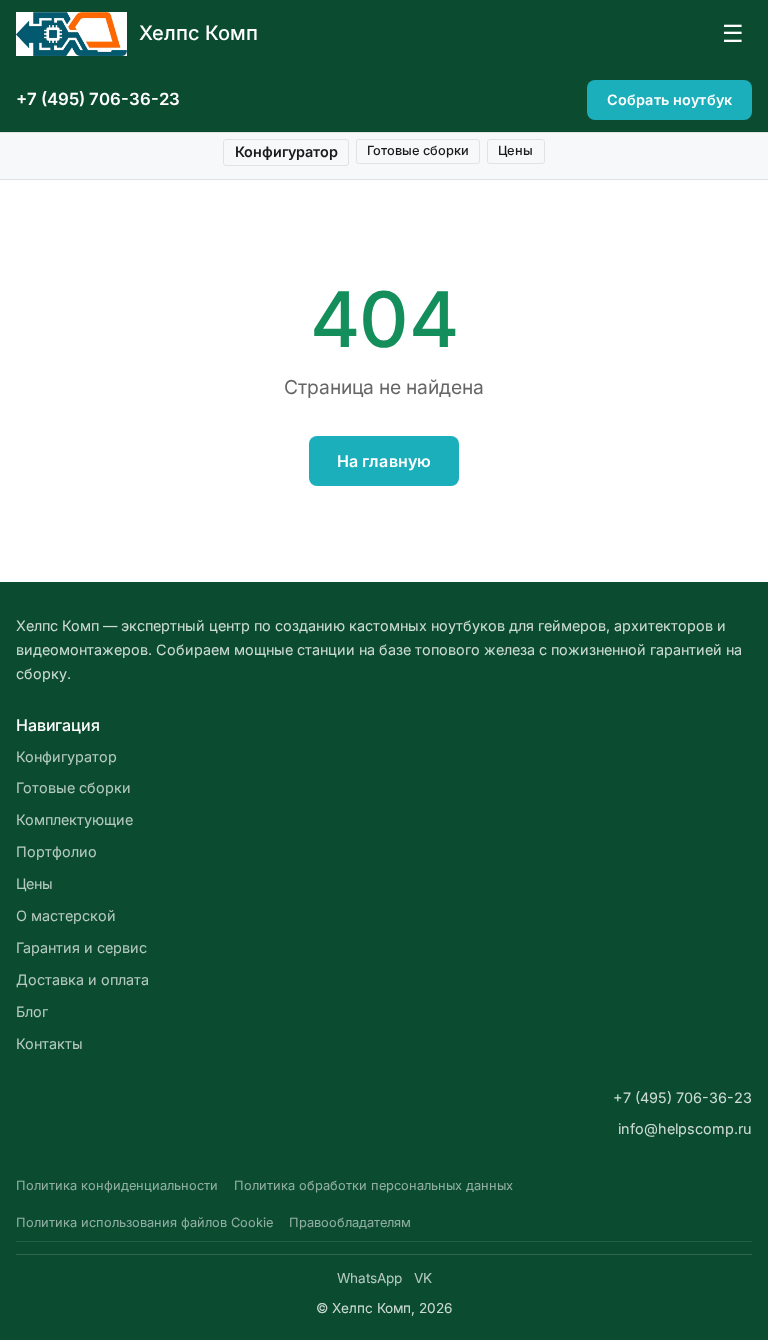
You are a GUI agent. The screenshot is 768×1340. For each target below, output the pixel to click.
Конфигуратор (286, 151)
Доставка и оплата (82, 979)
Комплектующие (74, 819)
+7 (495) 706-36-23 (98, 99)
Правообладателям (350, 1222)
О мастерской (66, 915)
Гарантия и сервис (81, 947)
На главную (384, 461)
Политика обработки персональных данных (373, 1185)
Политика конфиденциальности (117, 1185)
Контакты (49, 1043)
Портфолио (56, 851)
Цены (515, 150)
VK (423, 1278)
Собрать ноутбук (669, 99)
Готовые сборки (418, 150)
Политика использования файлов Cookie (144, 1222)
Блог (32, 1011)
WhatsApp (369, 1278)
